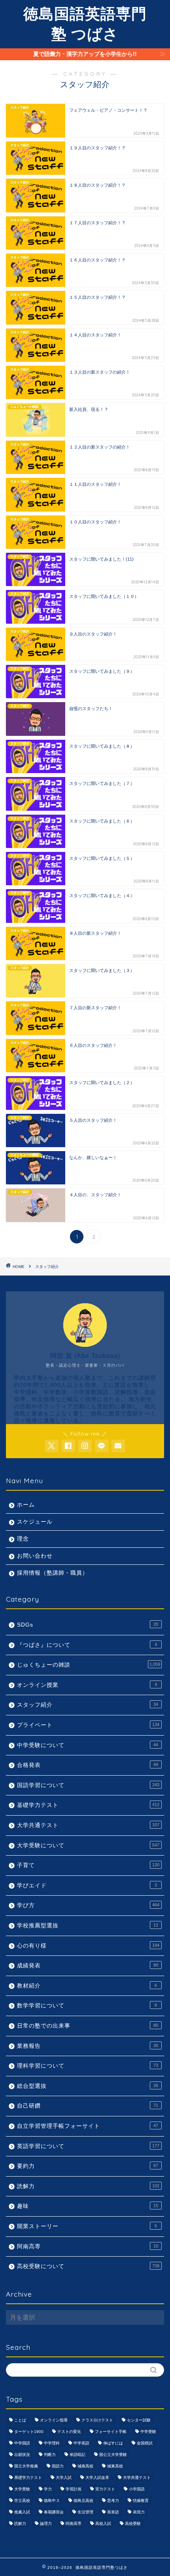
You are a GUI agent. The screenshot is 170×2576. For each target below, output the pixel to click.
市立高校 (22, 2501)
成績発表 (88, 1966)
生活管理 (85, 2512)
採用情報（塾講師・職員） (53, 1573)
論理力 (46, 2523)
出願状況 (22, 2455)
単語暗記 (77, 2455)
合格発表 (88, 1765)
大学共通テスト (88, 1825)
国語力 (58, 2466)
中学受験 (148, 2432)
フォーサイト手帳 (111, 2432)
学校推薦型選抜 (88, 1926)
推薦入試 (22, 2512)
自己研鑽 (88, 2106)
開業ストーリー (87, 2226)
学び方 (88, 1905)
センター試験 (139, 2420)
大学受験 (22, 2489)
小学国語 (137, 2489)
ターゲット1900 (29, 2432)
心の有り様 (88, 1946)
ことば (20, 2420)
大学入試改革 (97, 2478)
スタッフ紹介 (47, 1267)
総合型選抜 (88, 2086)
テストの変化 (69, 2432)
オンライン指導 (54, 2420)
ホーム (26, 1505)
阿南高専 (88, 2247)
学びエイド (87, 1886)
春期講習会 (54, 2512)
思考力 (113, 2501)
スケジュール (35, 1522)
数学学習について (87, 2006)
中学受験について (88, 1745)
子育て (88, 1865)
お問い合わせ (35, 1556)
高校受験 (133, 2523)
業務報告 (88, 2046)
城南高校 (85, 2466)
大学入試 (64, 2478)
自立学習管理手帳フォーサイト (88, 2126)
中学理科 (52, 2443)
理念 (23, 1539)
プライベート (88, 1725)
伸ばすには (113, 2443)
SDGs (88, 1625)
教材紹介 (87, 1986)
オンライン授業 (87, 1685)
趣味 (88, 2206)
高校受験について (88, 2266)
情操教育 (141, 2501)
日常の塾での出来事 (88, 2026)
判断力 (50, 2455)
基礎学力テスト (88, 1805)
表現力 (139, 2512)
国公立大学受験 (113, 2455)
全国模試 (145, 2443)
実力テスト (105, 2489)
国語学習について (88, 1785)
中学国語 (22, 2443)
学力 (48, 2489)
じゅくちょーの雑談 (89, 1665)
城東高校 (115, 2466)
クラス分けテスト (97, 2420)
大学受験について (88, 1846)
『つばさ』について (87, 1645)
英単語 (113, 2512)
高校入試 (103, 2523)
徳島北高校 (83, 2501)
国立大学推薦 (26, 2466)
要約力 (88, 2166)
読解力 (88, 2186)
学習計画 (74, 2489)
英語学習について (88, 2146)
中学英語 (81, 2443)
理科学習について (88, 2066)
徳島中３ (52, 2501)
